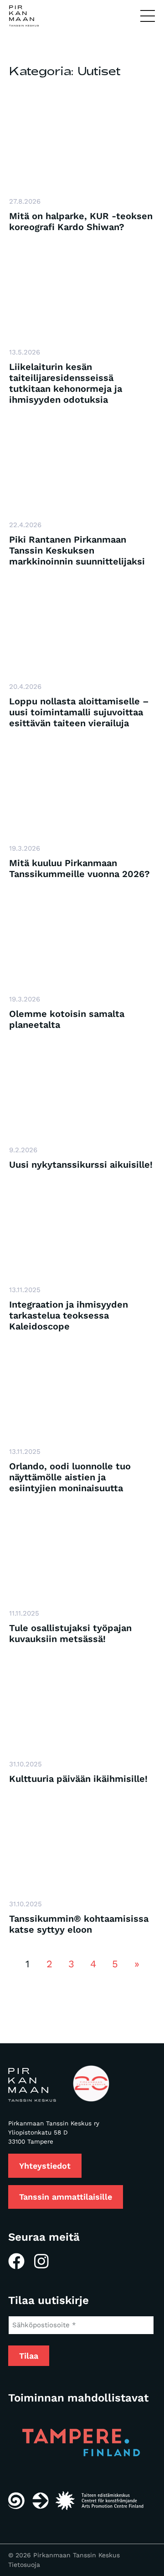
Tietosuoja (24, 2565)
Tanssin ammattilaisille (66, 2197)
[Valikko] (148, 16)
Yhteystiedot (45, 2166)
